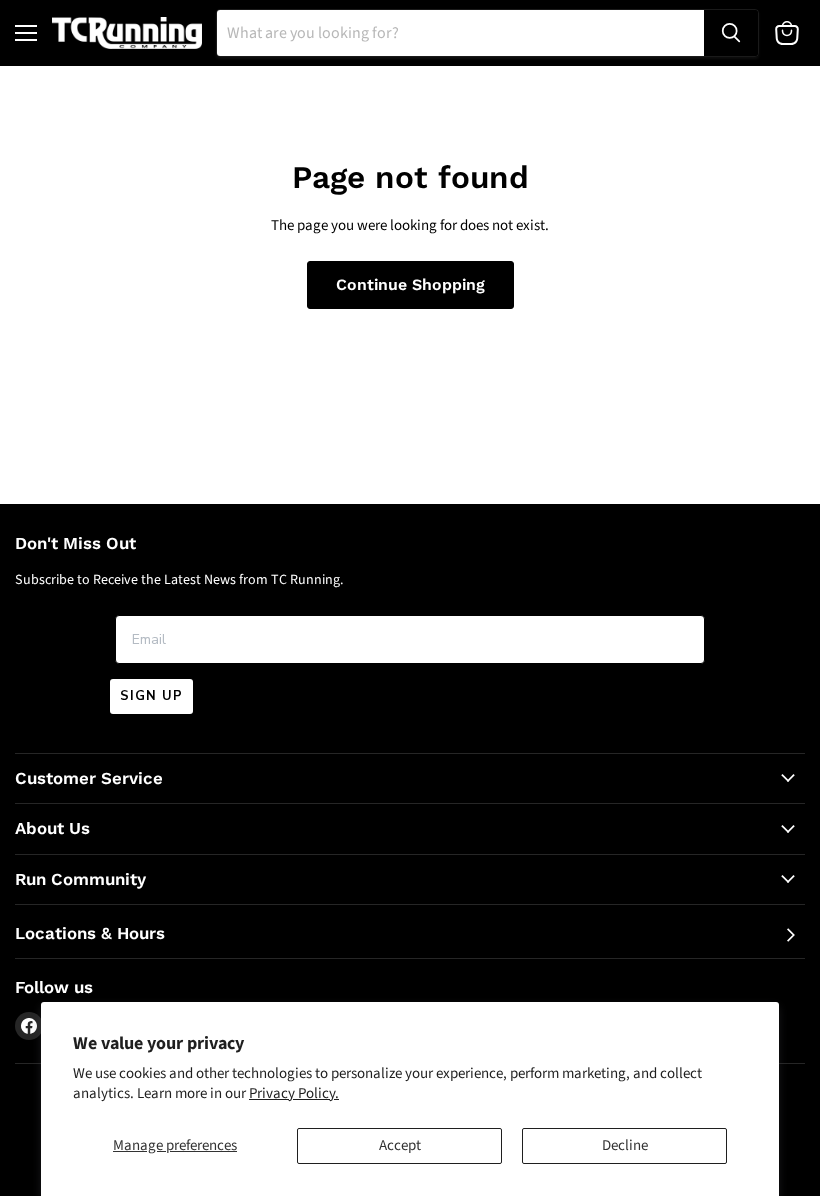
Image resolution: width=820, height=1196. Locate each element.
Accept (400, 1145)
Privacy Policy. (294, 1093)
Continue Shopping (410, 284)
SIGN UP (151, 696)
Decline (625, 1145)
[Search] (731, 33)
